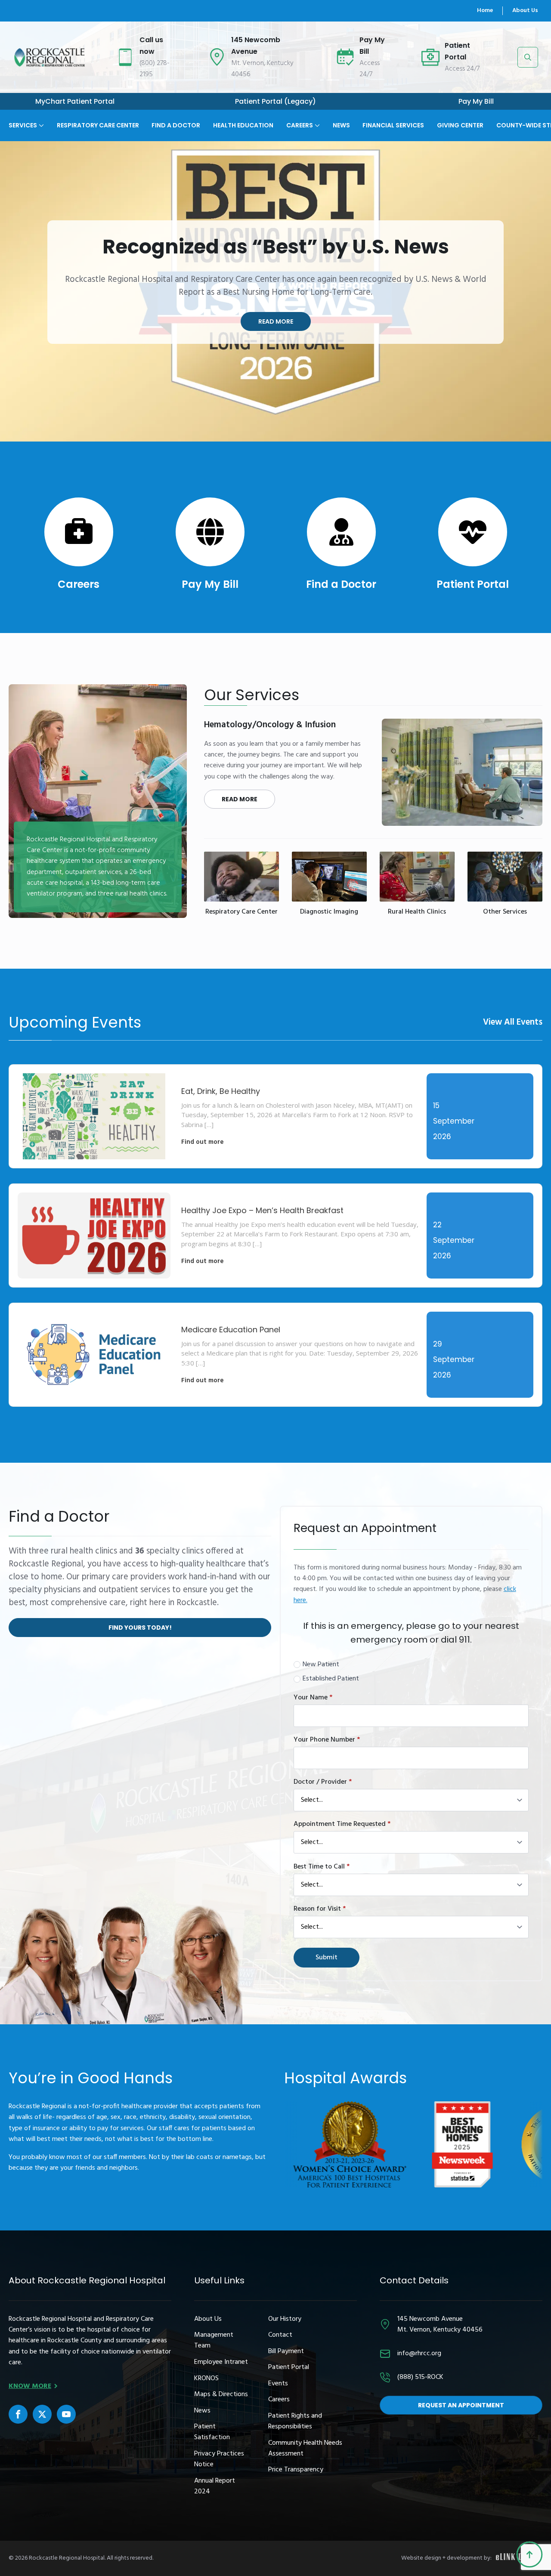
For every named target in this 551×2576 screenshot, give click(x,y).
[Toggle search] (528, 57)
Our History (285, 2319)
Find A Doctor (176, 125)
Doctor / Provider (323, 1782)
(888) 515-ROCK (420, 2377)
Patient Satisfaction (212, 2432)
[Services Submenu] (40, 119)
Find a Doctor (341, 584)
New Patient (321, 1665)
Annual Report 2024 (215, 2486)
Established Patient (331, 1679)
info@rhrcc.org (419, 2354)
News (341, 125)
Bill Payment (286, 2352)
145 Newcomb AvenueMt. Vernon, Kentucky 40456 (440, 2325)
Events (278, 2384)
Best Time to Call (322, 1867)
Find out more (203, 1142)
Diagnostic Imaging (329, 912)
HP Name (289, 1513)
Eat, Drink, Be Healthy (221, 1091)
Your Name (313, 1698)
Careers (300, 125)
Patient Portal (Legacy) (275, 102)
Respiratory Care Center (98, 125)
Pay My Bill (476, 102)
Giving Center (460, 125)
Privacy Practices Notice (219, 2459)
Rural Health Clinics (417, 912)
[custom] (18, 2414)
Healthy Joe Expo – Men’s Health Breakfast (262, 1210)
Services (23, 125)
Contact (280, 2335)
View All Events (513, 1022)
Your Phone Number (327, 1740)
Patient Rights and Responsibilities (295, 2422)
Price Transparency (296, 2470)
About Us (525, 11)
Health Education (243, 125)
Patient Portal (473, 584)
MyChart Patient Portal (75, 102)
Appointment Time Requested (342, 1824)
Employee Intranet (221, 2362)
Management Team (214, 2341)
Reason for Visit (320, 1909)
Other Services (505, 912)
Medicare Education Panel (231, 1330)
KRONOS (206, 2379)
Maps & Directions (221, 2395)
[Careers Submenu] (316, 119)
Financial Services (393, 125)
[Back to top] (529, 2554)
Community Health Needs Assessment (305, 2449)
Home (485, 11)
